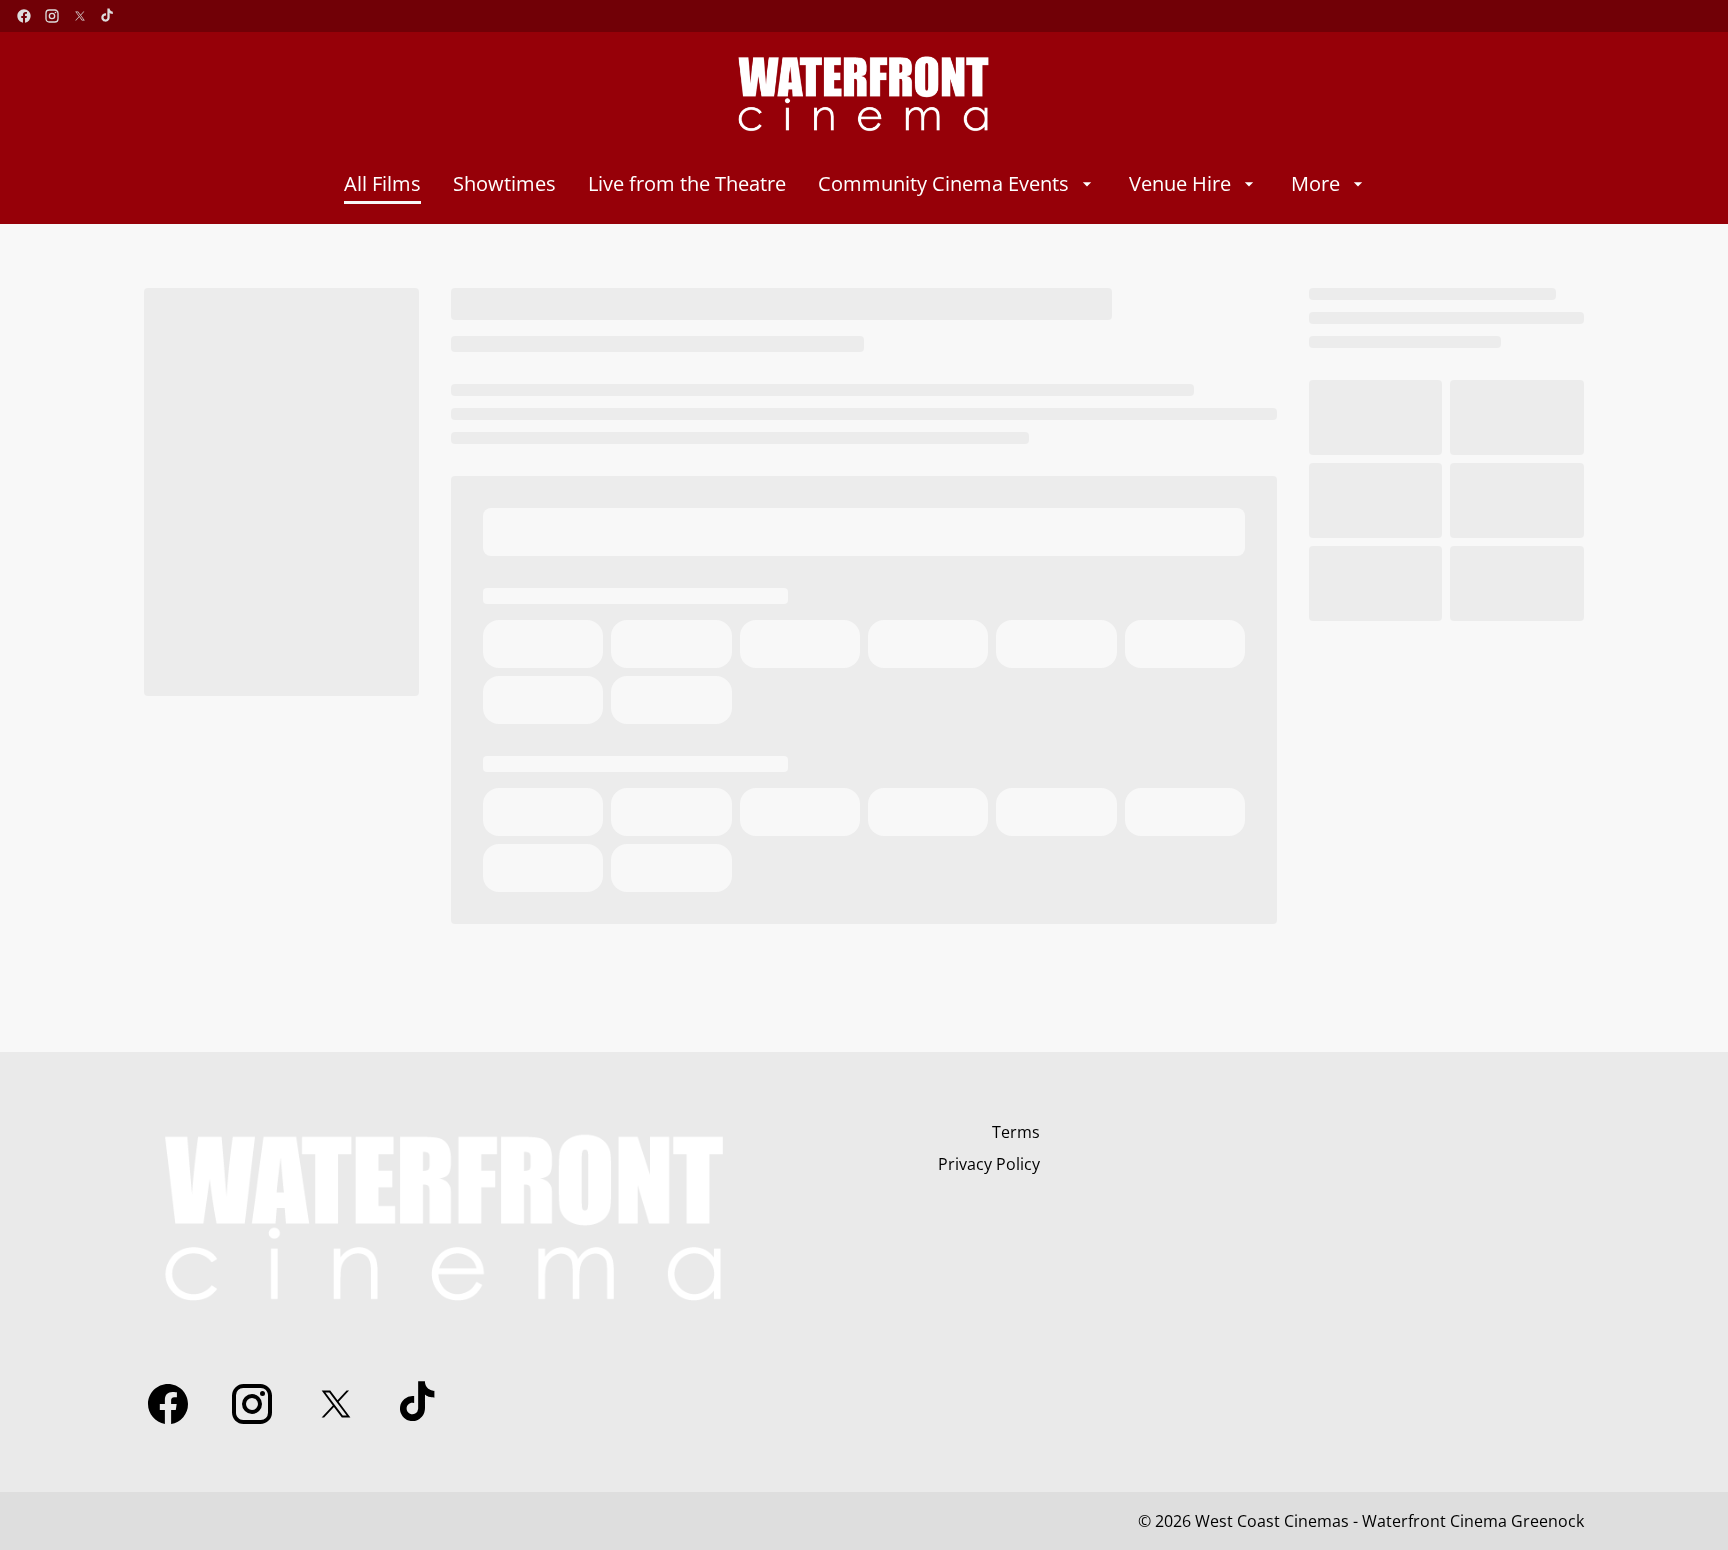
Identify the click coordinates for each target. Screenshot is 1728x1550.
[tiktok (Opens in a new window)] (108, 16)
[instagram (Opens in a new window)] (52, 16)
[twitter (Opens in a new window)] (80, 16)
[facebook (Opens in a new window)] (24, 16)
